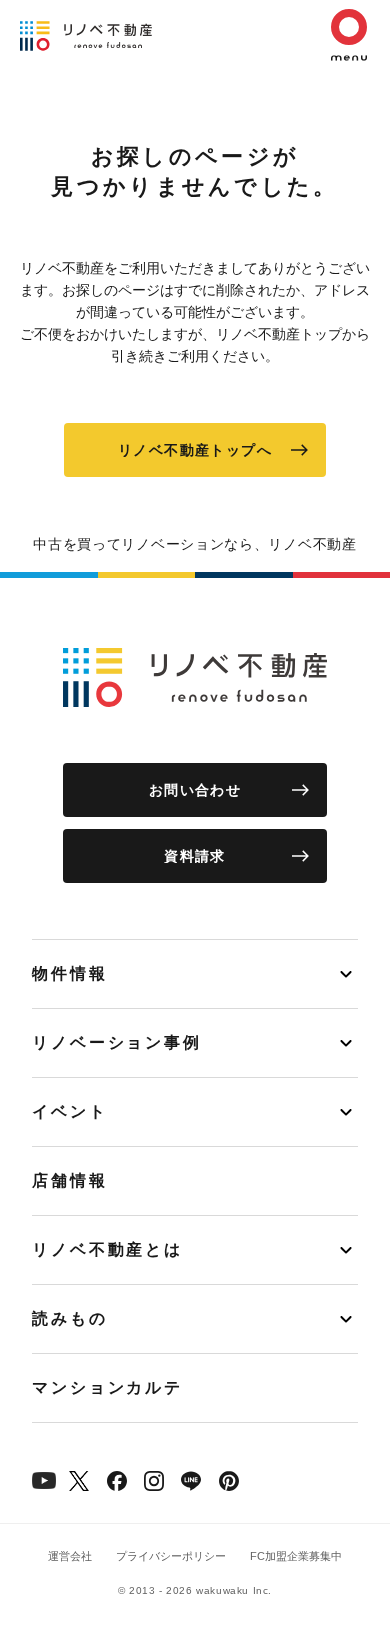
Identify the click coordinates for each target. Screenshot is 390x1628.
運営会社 (70, 1556)
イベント (70, 1111)
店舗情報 (70, 1180)
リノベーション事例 (117, 1042)
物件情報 (70, 973)
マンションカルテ (107, 1387)
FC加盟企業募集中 (296, 1556)
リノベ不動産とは (107, 1249)
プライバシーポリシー (171, 1556)
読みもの (70, 1318)
